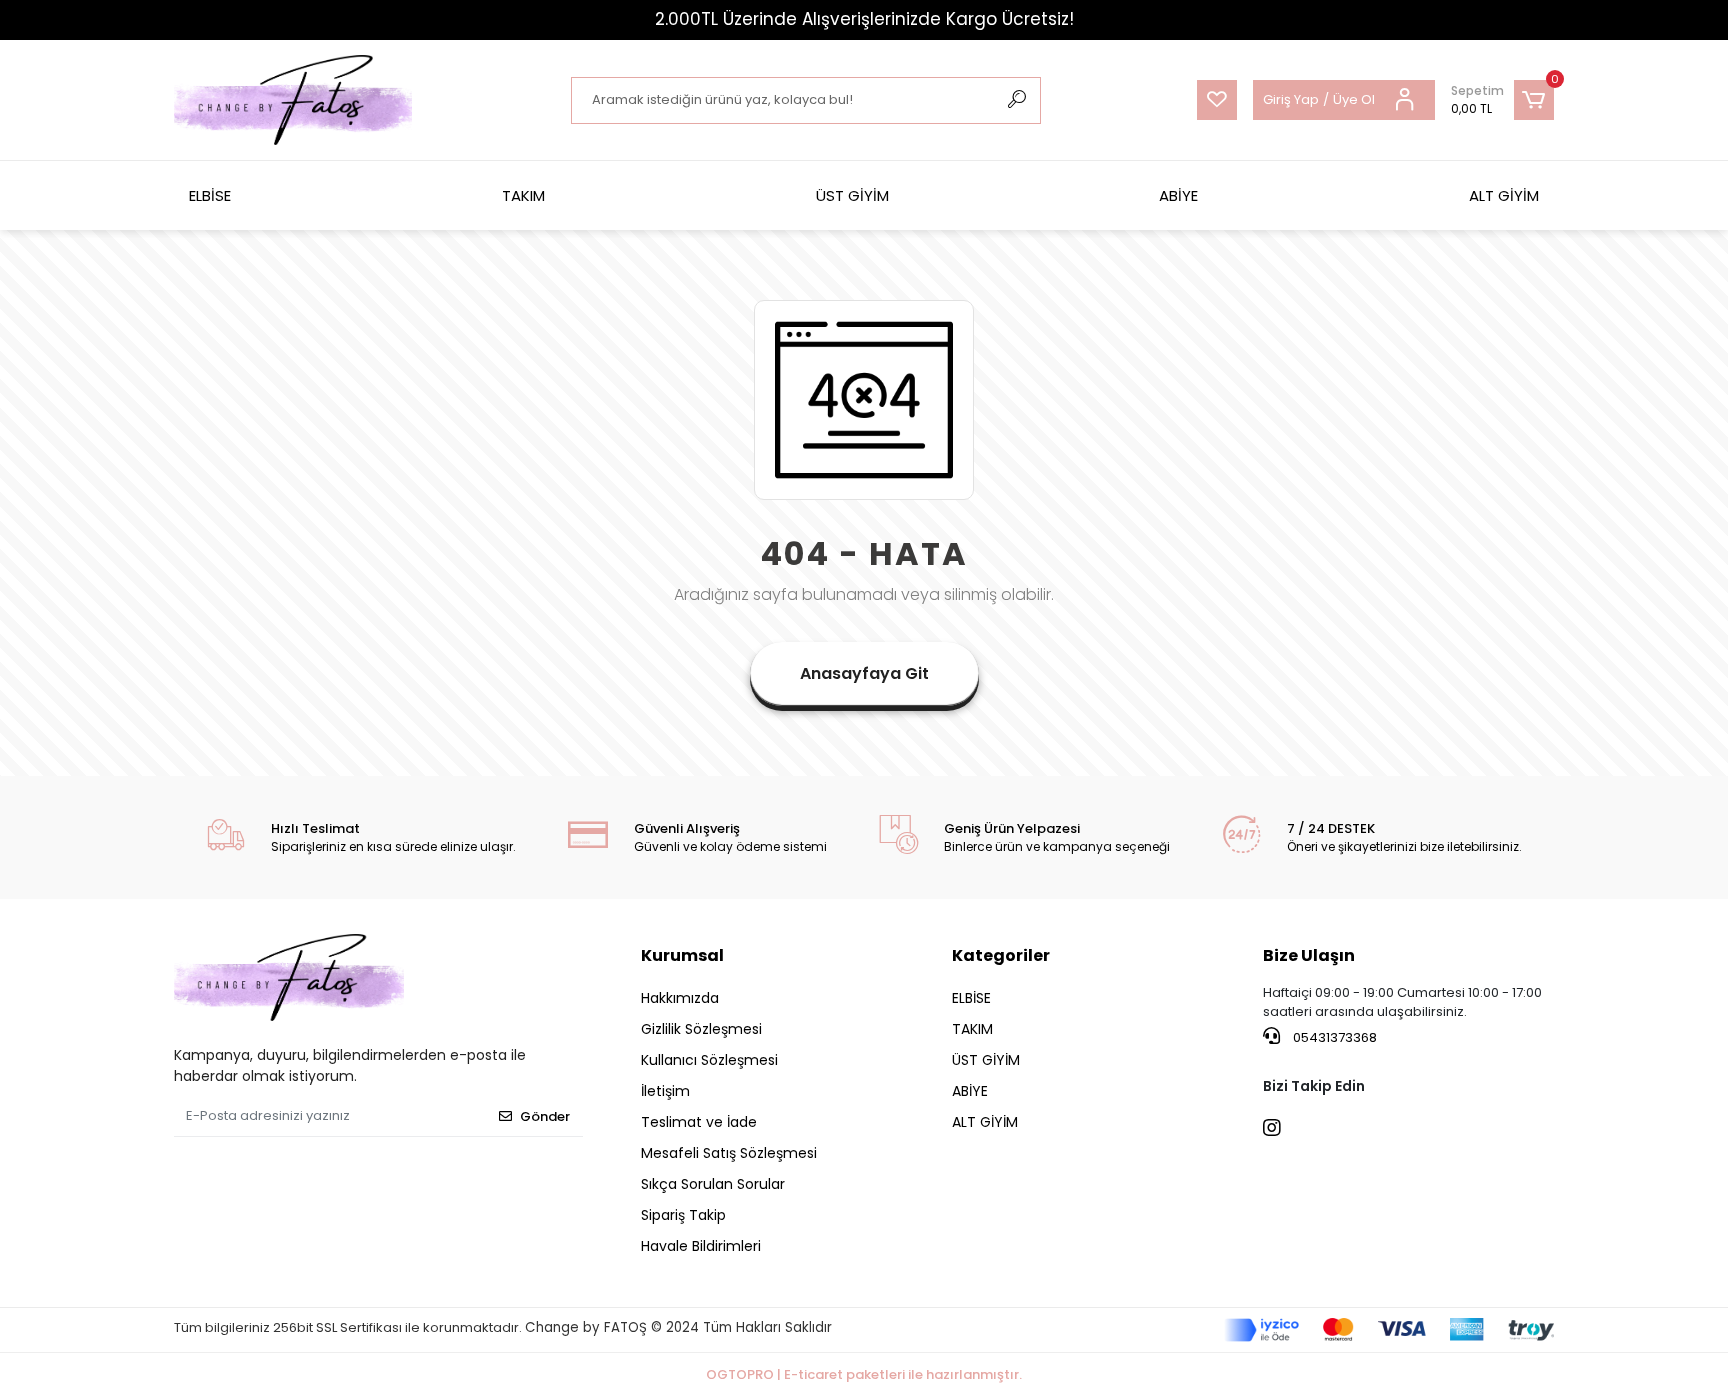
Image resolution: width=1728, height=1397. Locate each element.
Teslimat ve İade (699, 1122)
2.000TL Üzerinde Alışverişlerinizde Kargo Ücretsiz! (864, 19)
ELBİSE (210, 195)
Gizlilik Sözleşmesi (701, 1029)
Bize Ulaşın (1309, 955)
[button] (1502, 100)
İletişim (665, 1091)
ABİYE (1178, 195)
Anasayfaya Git (864, 673)
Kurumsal (682, 955)
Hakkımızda (680, 998)
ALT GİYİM (1504, 195)
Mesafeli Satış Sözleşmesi (729, 1153)
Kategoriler (1001, 955)
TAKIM (523, 195)
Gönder (545, 1116)
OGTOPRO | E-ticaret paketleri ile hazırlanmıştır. (864, 1374)
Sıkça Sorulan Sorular (713, 1184)
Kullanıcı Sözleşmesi (709, 1060)
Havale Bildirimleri (701, 1246)
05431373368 (1333, 1037)
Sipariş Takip (683, 1215)
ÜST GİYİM (852, 195)
